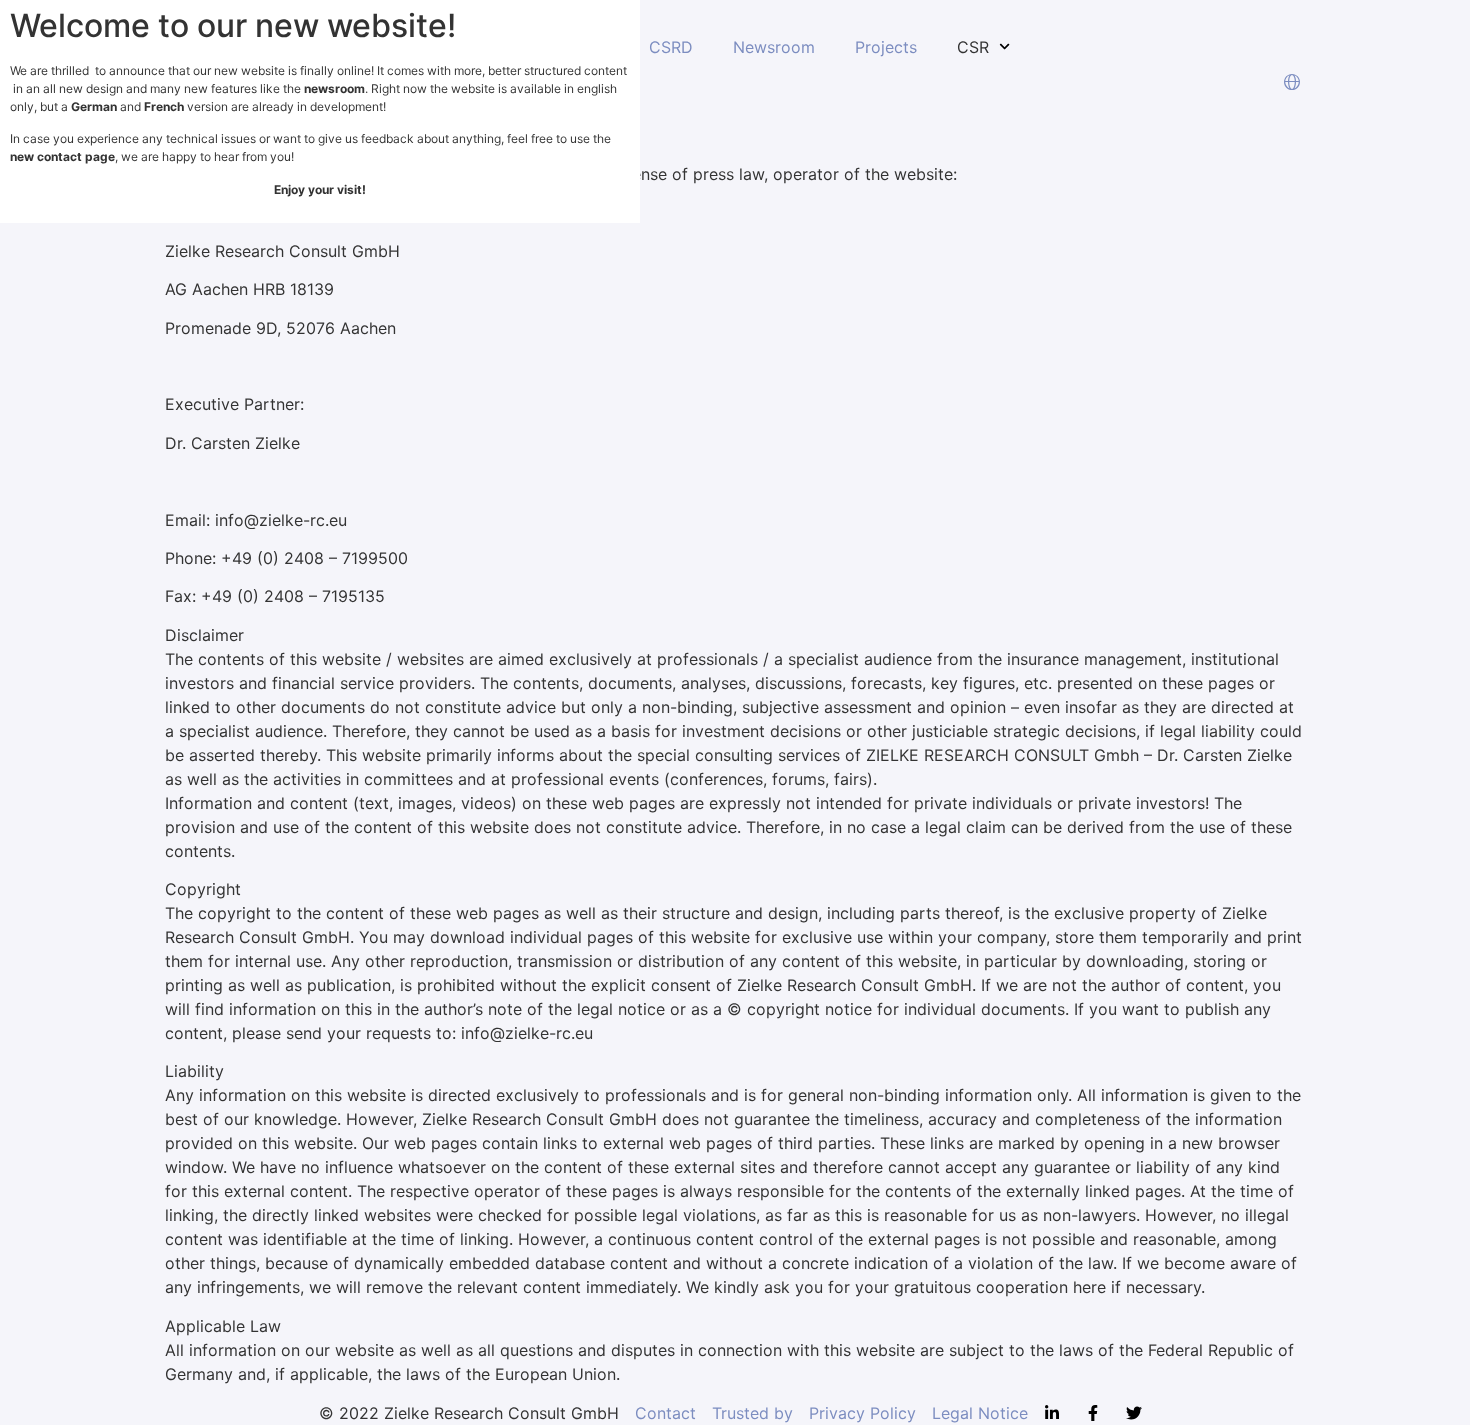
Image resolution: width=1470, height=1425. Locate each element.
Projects (886, 47)
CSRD (671, 47)
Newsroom (774, 47)
